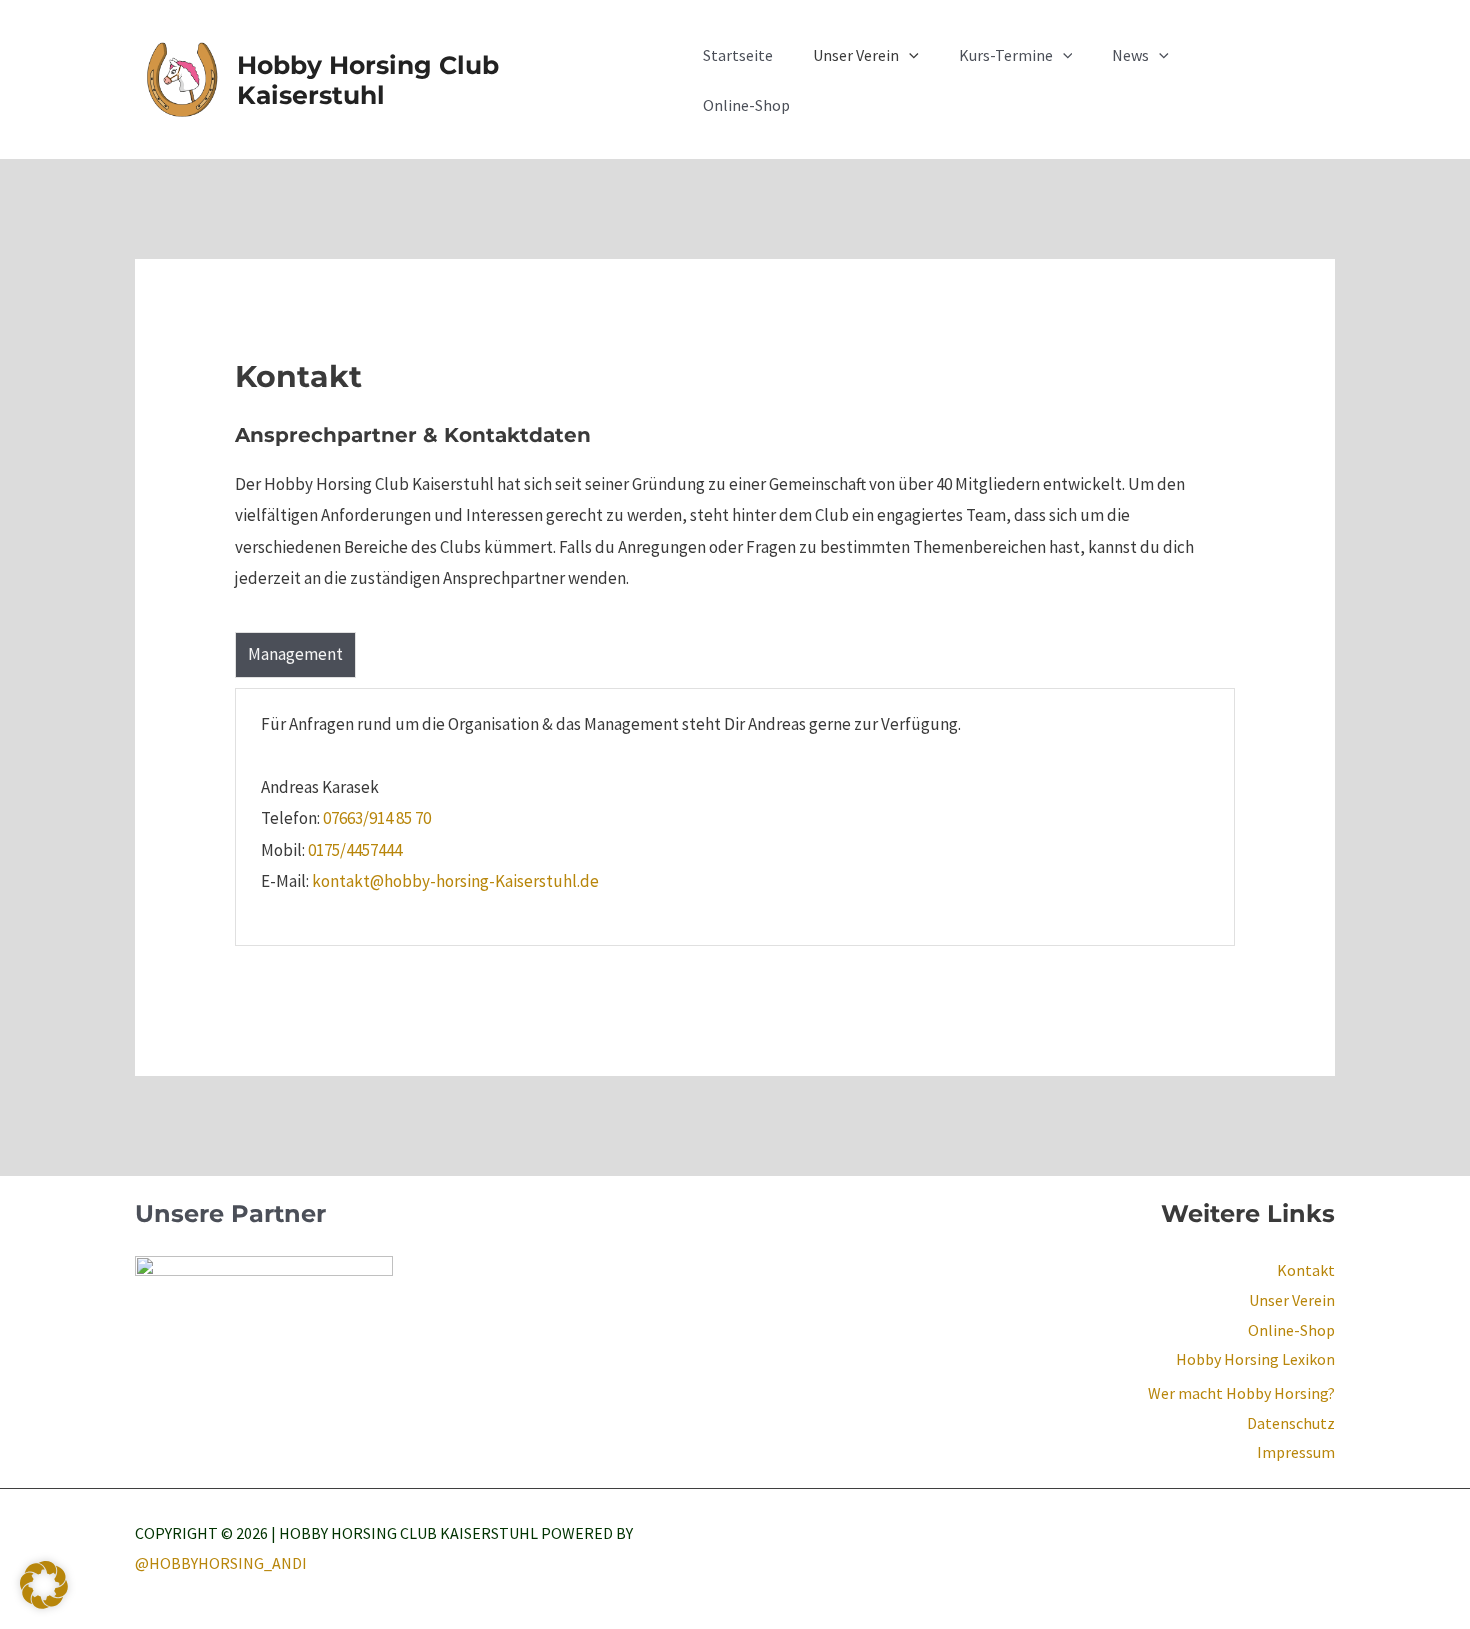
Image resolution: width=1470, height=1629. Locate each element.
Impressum (1296, 1452)
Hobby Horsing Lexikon (1255, 1359)
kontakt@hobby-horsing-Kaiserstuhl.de (455, 881)
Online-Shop (1291, 1330)
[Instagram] (1326, 1536)
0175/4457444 (355, 850)
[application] (909, 55)
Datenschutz (1291, 1423)
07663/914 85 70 (377, 818)
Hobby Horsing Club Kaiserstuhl (368, 80)
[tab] (295, 655)
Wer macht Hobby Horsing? (1241, 1393)
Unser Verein (1292, 1300)
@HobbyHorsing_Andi (221, 1563)
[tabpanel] (735, 817)
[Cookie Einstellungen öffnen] (44, 1603)
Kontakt (1306, 1270)
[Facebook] (1278, 1536)
